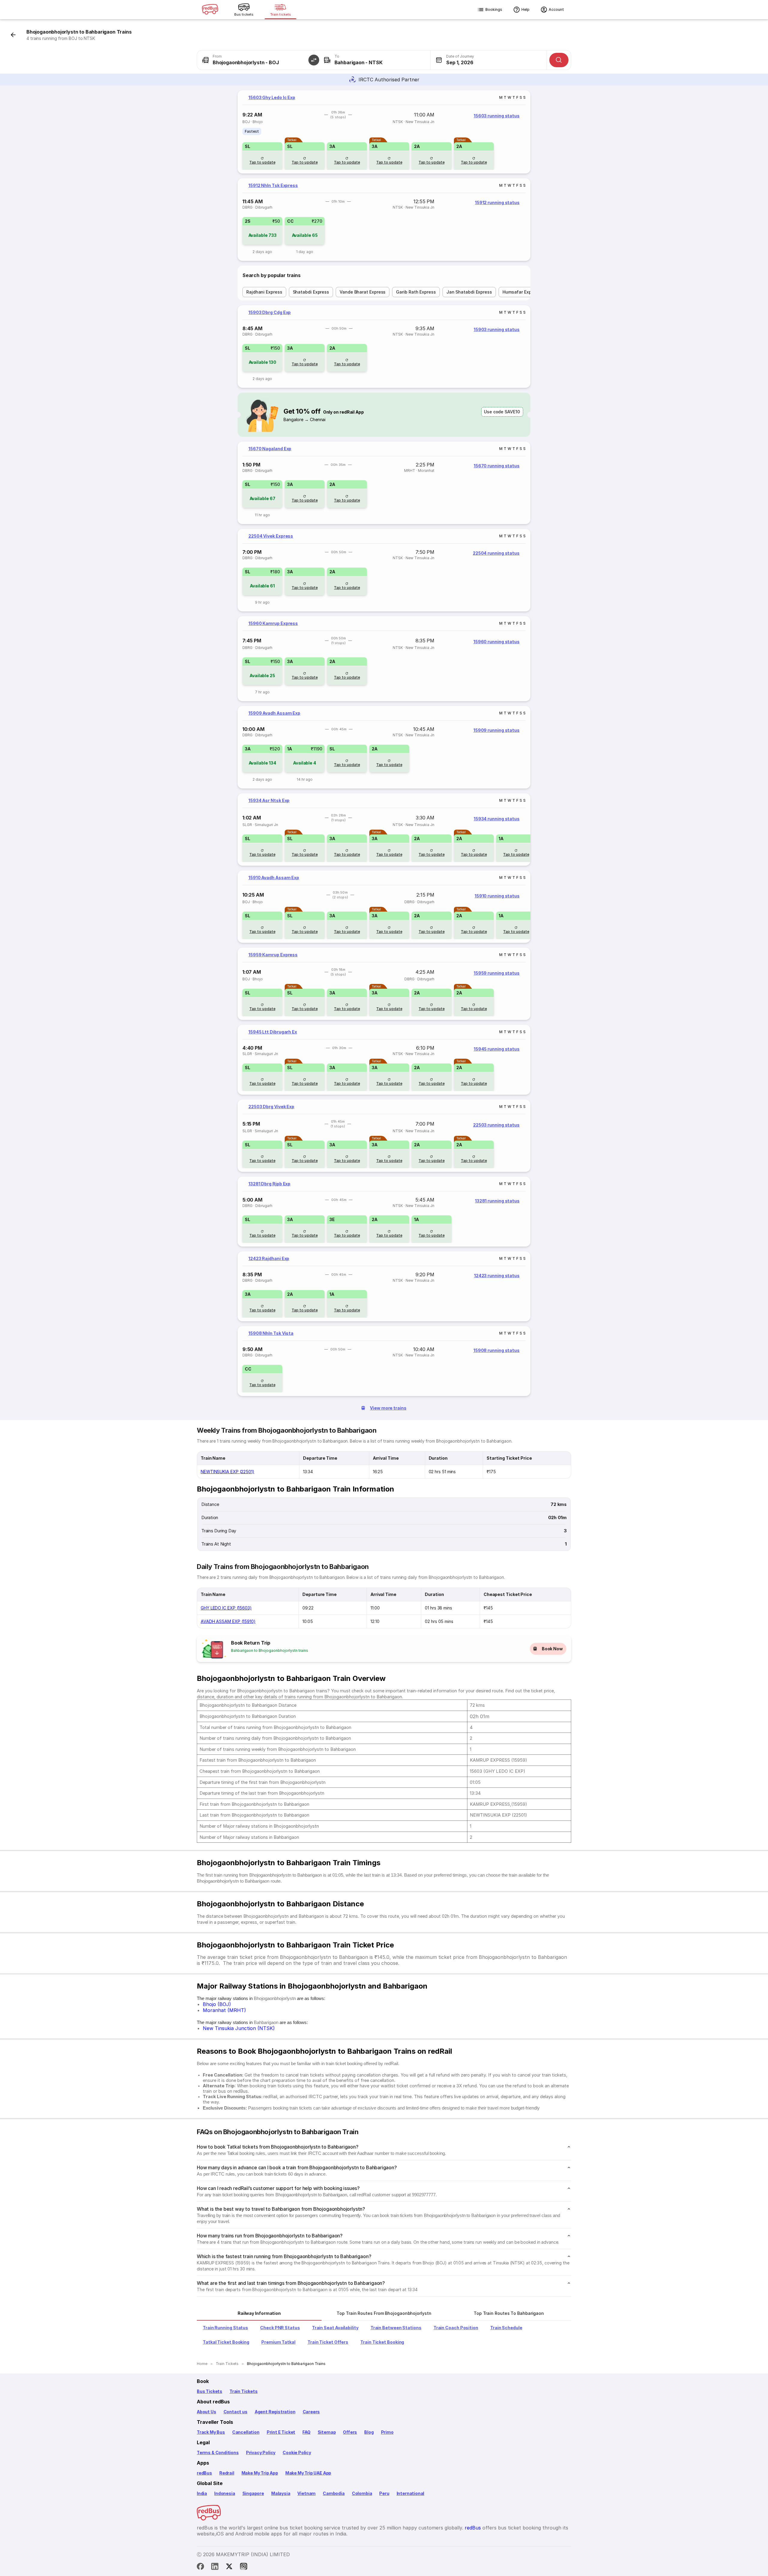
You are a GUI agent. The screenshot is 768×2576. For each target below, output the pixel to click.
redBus (204, 2473)
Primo (387, 2432)
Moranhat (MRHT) (224, 2010)
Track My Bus (211, 2432)
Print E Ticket (281, 2432)
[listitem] (252, 131)
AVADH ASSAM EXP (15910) (228, 1621)
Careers (311, 2412)
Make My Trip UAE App (308, 2473)
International (411, 2493)
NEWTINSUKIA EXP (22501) (228, 1472)
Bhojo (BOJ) (217, 2004)
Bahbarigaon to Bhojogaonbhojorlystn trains (270, 1650)
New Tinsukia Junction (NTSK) (239, 2028)
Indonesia (225, 2493)
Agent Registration (275, 2412)
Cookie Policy (297, 2452)
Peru (384, 2493)
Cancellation (246, 2432)
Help (525, 9)
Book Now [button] (552, 1649)
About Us (207, 2412)
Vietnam (306, 2493)
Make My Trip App (260, 2473)
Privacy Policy (261, 2452)
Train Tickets (244, 2391)
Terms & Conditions (218, 2452)
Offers (350, 2432)
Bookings (494, 9)
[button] (314, 60)
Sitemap (327, 2432)
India (202, 2493)
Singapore (253, 2493)
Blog (369, 2432)
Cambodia (334, 2493)
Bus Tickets (210, 2391)
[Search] (559, 60)
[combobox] (255, 60)
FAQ (306, 2432)
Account (556, 9)
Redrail (227, 2473)
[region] (384, 132)
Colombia (362, 2493)
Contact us (235, 2412)
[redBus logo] (210, 10)
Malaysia (281, 2493)
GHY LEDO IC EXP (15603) (226, 1608)
